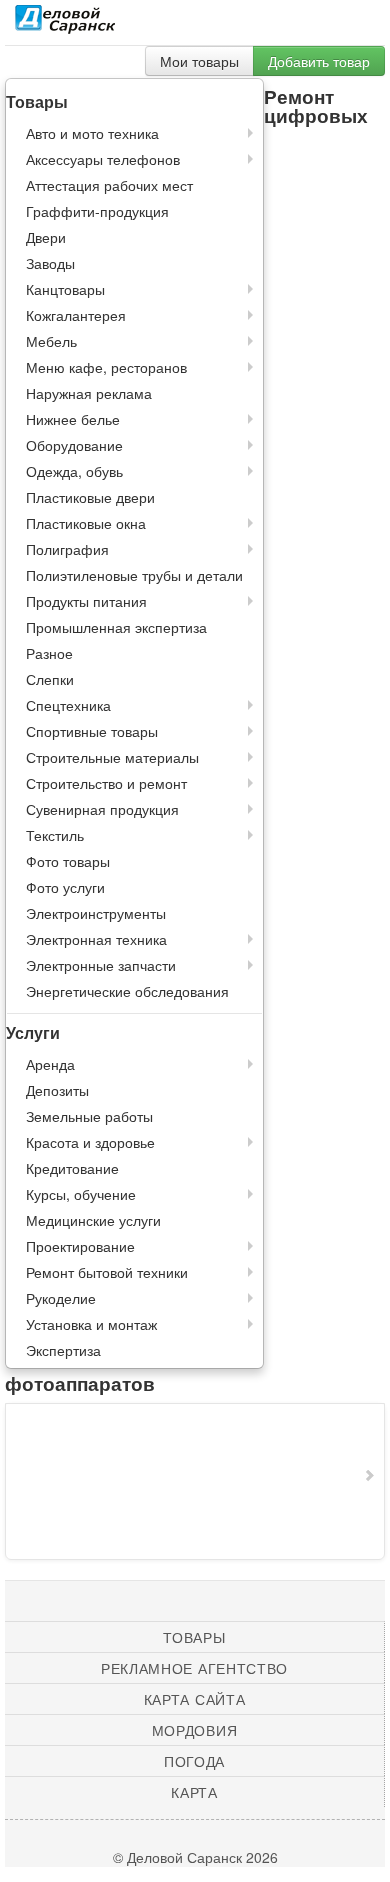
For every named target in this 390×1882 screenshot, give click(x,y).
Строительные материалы (112, 757)
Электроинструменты (96, 913)
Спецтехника (68, 705)
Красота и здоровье (90, 1142)
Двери (46, 237)
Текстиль (55, 835)
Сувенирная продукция (102, 809)
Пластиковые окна (86, 523)
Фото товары (68, 861)
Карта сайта (195, 1699)
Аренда (50, 1064)
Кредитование (72, 1168)
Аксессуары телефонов (103, 159)
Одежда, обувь (74, 471)
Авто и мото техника (92, 133)
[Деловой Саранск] (65, 25)
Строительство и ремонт (106, 783)
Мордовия (195, 1730)
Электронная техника (96, 939)
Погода (194, 1761)
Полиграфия (67, 549)
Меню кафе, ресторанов (106, 367)
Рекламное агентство (194, 1668)
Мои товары (199, 61)
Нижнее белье (73, 419)
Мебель (51, 341)
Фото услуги (65, 887)
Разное (49, 653)
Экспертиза (63, 1350)
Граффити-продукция (97, 211)
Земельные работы (89, 1116)
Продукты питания (86, 601)
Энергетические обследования (127, 991)
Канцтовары (65, 289)
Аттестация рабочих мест (109, 185)
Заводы (50, 263)
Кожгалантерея (76, 315)
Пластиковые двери (90, 497)
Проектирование (80, 1246)
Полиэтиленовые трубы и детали (134, 575)
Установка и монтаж (91, 1324)
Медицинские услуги (93, 1220)
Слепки (50, 679)
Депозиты (57, 1090)
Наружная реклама (89, 393)
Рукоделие (61, 1298)
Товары (194, 1637)
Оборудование (74, 445)
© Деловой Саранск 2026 (195, 1857)
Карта (194, 1792)
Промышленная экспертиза (116, 627)
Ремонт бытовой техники (107, 1272)
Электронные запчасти (101, 965)
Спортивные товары (92, 731)
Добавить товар (319, 61)
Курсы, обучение (81, 1194)
